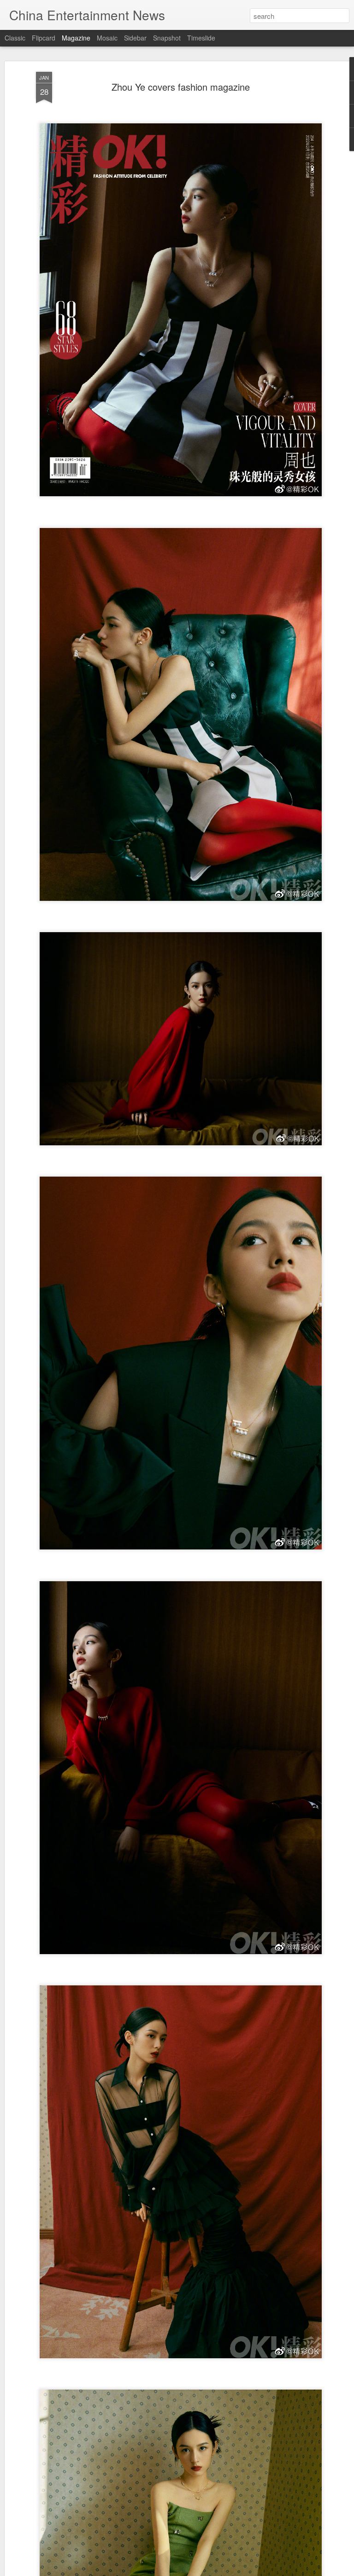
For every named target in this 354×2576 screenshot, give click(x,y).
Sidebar (135, 38)
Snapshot (167, 38)
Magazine (76, 38)
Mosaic (107, 38)
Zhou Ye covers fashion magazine (181, 87)
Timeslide (201, 38)
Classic (15, 38)
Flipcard (44, 38)
